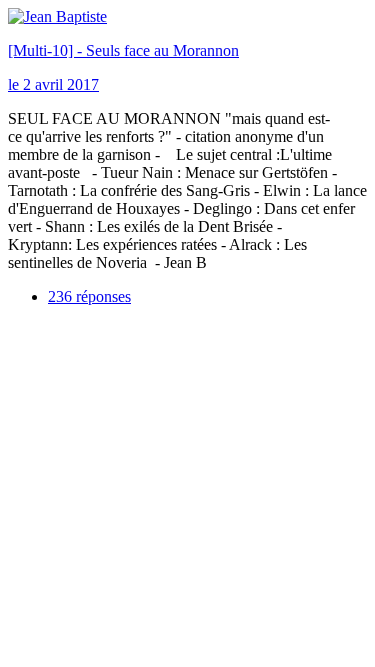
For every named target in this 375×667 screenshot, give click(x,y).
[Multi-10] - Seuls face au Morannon (123, 50)
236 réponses (89, 296)
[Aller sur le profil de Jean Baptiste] (57, 16)
